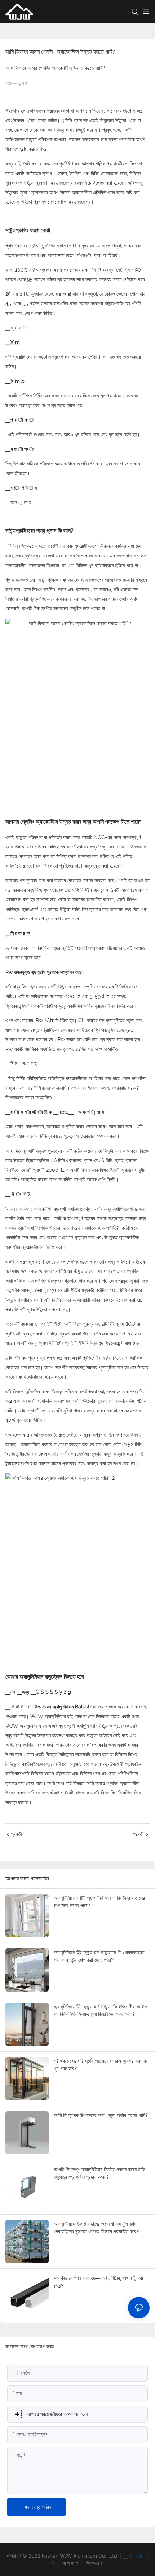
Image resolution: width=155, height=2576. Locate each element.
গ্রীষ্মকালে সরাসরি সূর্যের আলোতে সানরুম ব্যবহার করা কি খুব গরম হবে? (100, 2065)
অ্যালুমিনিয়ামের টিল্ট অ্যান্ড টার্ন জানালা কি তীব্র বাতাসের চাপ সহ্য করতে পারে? (99, 1902)
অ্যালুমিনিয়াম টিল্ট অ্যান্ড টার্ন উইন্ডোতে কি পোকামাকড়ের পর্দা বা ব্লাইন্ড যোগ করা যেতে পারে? (99, 1956)
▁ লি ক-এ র (91, 2563)
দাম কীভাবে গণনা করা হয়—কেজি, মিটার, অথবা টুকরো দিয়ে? (99, 2282)
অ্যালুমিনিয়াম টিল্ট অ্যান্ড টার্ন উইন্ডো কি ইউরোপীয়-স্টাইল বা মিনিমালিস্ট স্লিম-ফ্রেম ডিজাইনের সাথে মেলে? (100, 2010)
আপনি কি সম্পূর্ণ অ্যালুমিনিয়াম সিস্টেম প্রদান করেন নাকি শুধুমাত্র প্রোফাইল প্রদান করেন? (100, 2173)
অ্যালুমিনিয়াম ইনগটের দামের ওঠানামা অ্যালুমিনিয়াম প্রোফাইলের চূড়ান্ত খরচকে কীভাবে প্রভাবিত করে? (96, 2227)
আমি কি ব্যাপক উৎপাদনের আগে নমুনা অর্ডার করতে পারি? (101, 2115)
